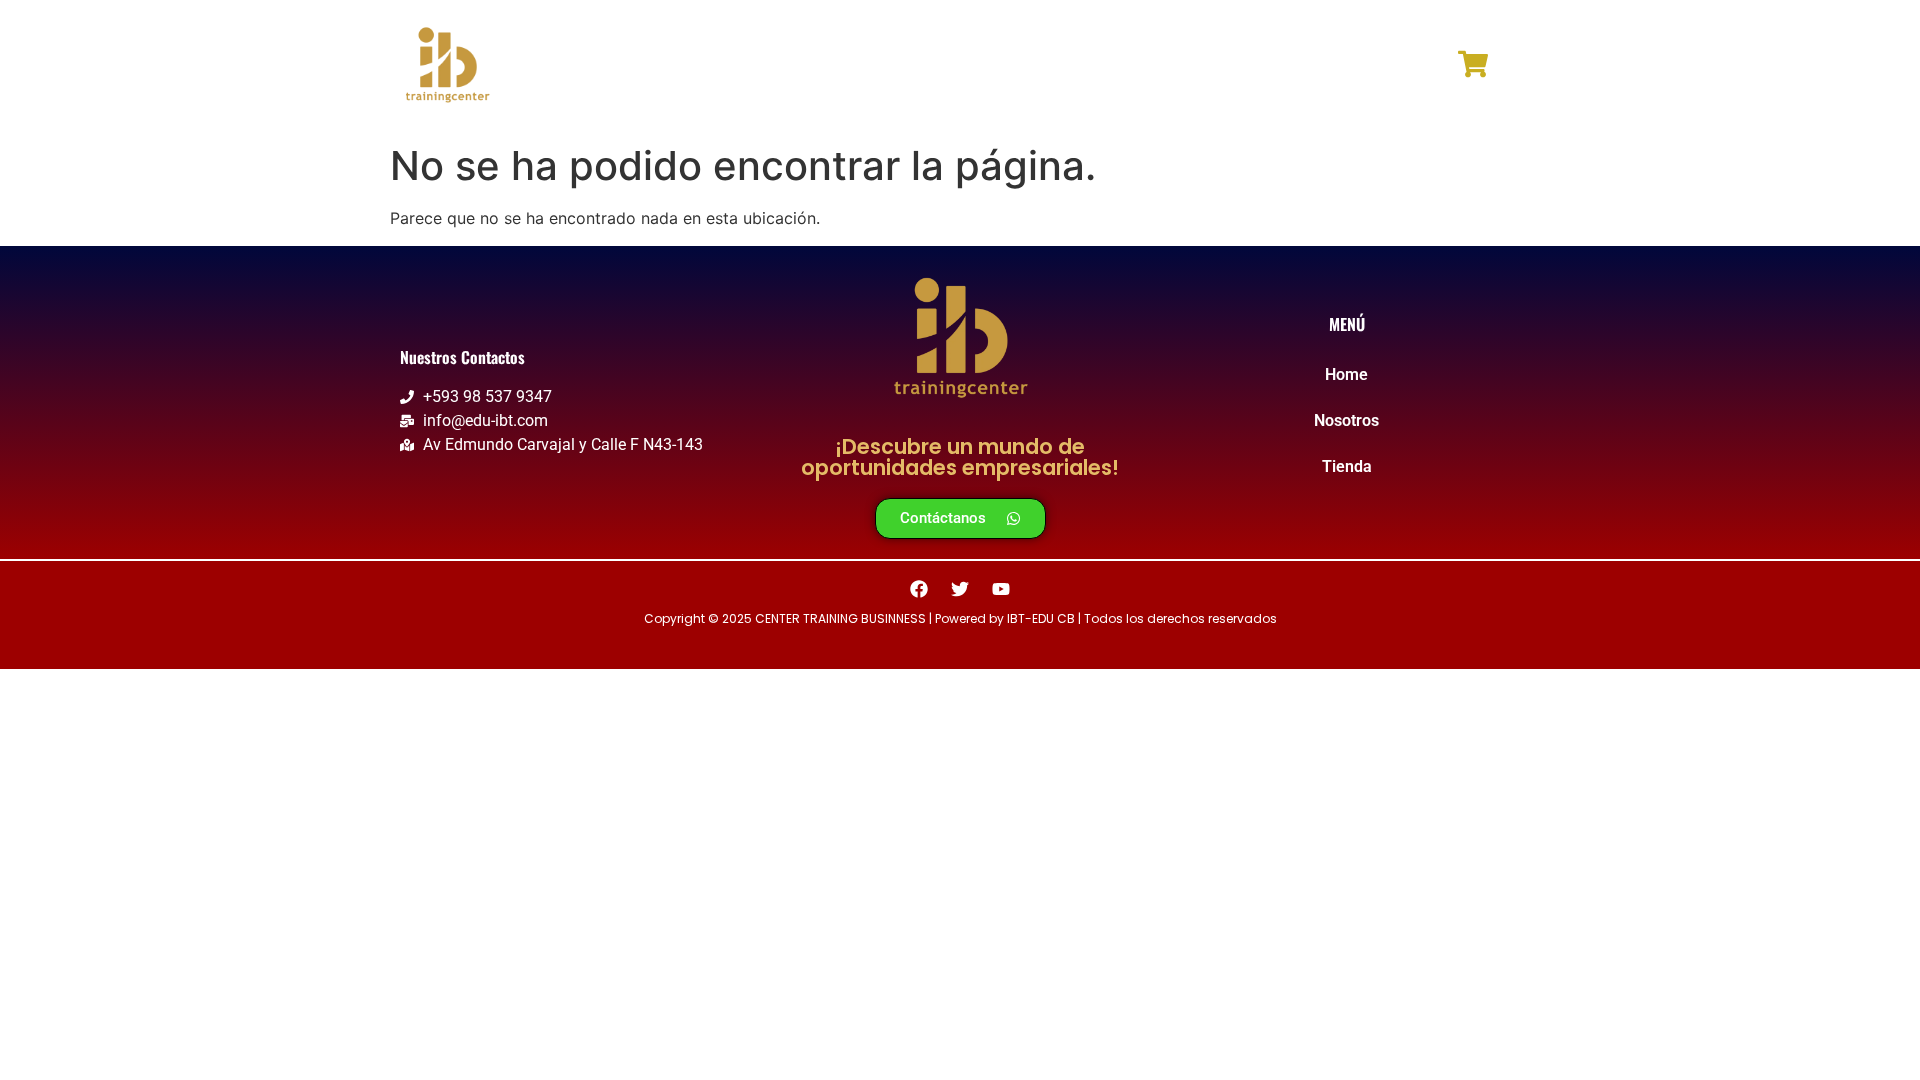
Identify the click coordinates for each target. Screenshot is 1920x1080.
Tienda (1063, 67)
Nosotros (956, 67)
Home (853, 67)
